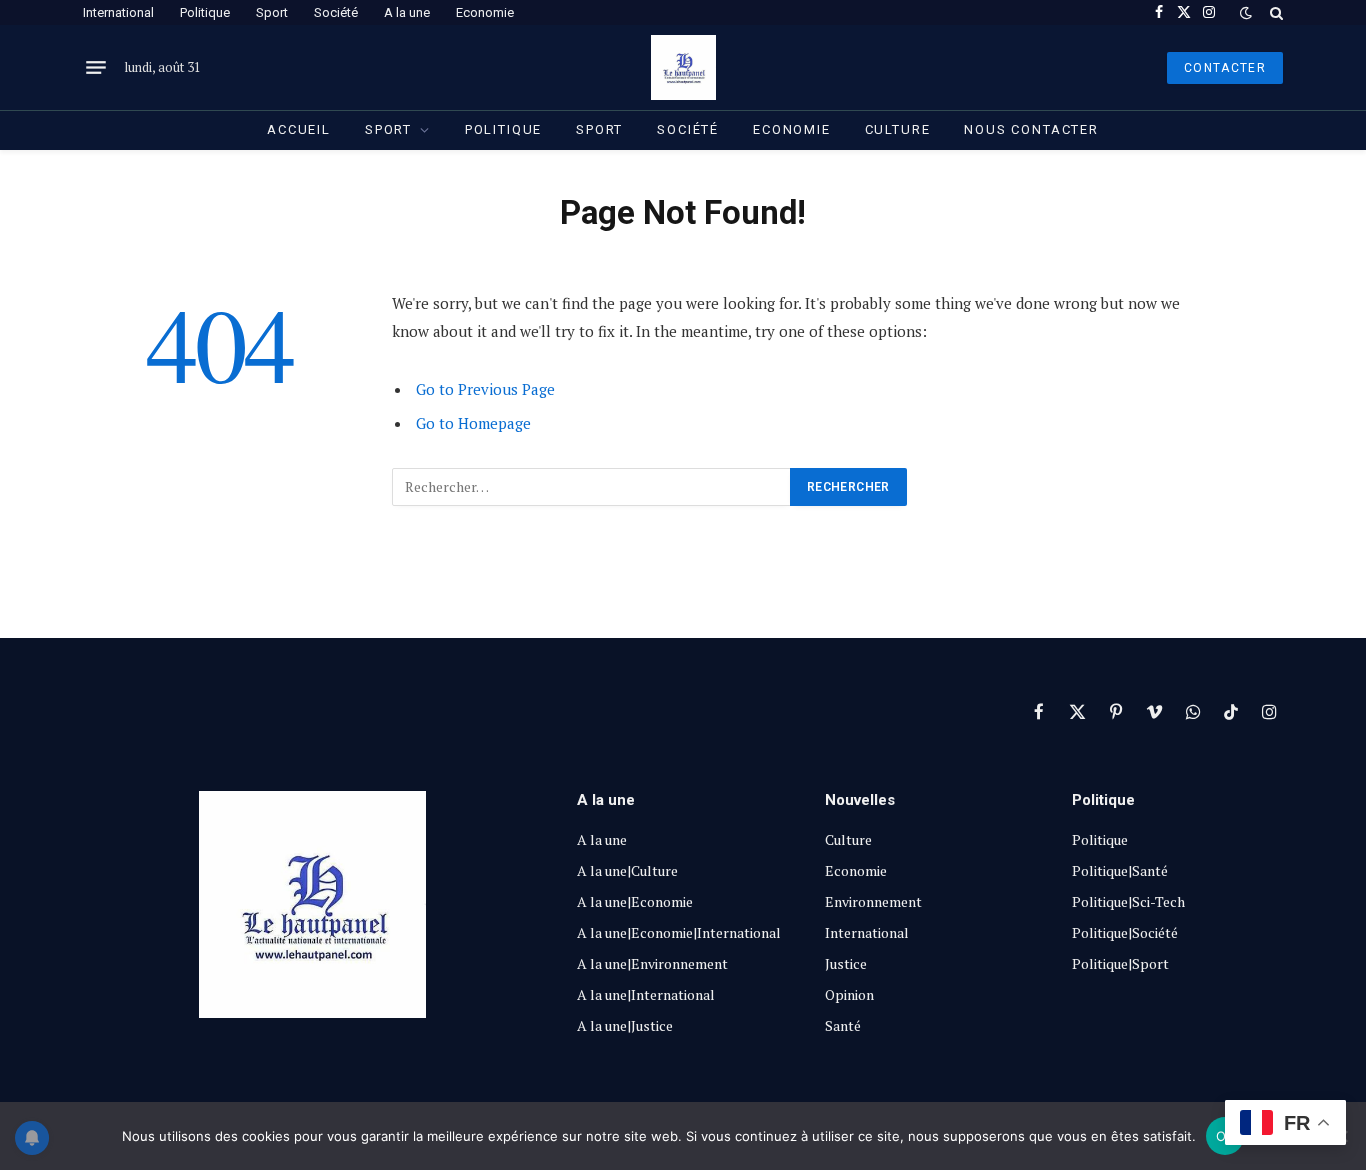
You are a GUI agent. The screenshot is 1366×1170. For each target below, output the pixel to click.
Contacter (1225, 68)
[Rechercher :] (592, 487)
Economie (485, 12)
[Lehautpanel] (683, 67)
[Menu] (96, 68)
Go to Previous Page (485, 389)
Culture (898, 129)
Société (336, 12)
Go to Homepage (473, 423)
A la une (407, 12)
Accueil (299, 129)
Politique (205, 12)
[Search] (1274, 12)
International (118, 12)
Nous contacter (1031, 129)
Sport (272, 12)
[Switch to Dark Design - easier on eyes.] (1246, 13)
